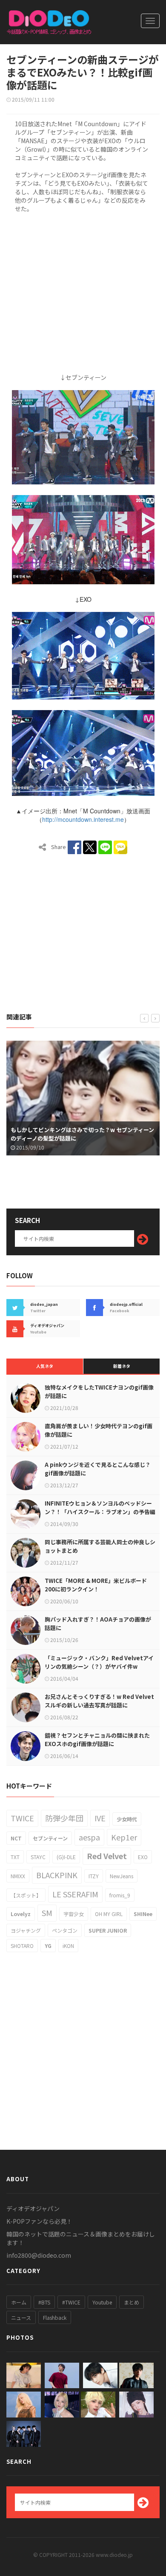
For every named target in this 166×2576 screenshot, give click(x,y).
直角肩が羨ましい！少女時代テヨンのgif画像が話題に (99, 1430)
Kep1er (124, 1837)
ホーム (19, 2302)
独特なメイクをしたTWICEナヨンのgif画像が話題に (99, 1391)
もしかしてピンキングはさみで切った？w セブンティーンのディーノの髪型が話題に (79, 1134)
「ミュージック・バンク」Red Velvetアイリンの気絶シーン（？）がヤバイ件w (99, 1662)
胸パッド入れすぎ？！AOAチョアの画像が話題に (98, 1623)
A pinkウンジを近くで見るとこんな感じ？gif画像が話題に (98, 1469)
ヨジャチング (26, 1930)
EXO (143, 1857)
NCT (16, 1838)
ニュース (21, 2317)
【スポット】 (26, 1895)
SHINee (143, 1914)
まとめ (132, 2302)
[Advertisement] (83, 292)
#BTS (44, 2302)
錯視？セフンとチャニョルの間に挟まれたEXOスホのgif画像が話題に (97, 1740)
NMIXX (18, 1876)
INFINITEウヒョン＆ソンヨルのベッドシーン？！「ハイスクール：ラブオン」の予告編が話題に (100, 1512)
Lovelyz (21, 1914)
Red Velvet (107, 1856)
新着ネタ (122, 1366)
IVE (100, 1818)
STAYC (38, 1857)
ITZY (94, 1876)
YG (48, 1946)
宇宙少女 (74, 1914)
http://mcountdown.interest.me (83, 819)
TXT (15, 1857)
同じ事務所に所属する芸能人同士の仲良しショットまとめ (100, 1546)
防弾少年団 (64, 1818)
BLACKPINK (57, 1875)
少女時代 (127, 1819)
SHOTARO (22, 1946)
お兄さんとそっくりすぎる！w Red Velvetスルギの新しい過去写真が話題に (99, 1701)
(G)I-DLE (66, 1857)
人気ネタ (45, 1366)
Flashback (55, 2317)
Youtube (102, 2302)
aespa (89, 1837)
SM (47, 1913)
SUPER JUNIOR (108, 1930)
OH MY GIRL (109, 1914)
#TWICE (71, 2302)
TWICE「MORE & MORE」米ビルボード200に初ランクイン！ (96, 1585)
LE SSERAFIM (75, 1894)
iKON (68, 1946)
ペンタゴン (65, 1930)
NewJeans (122, 1876)
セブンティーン (50, 1838)
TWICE (22, 1818)
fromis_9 (120, 1895)
